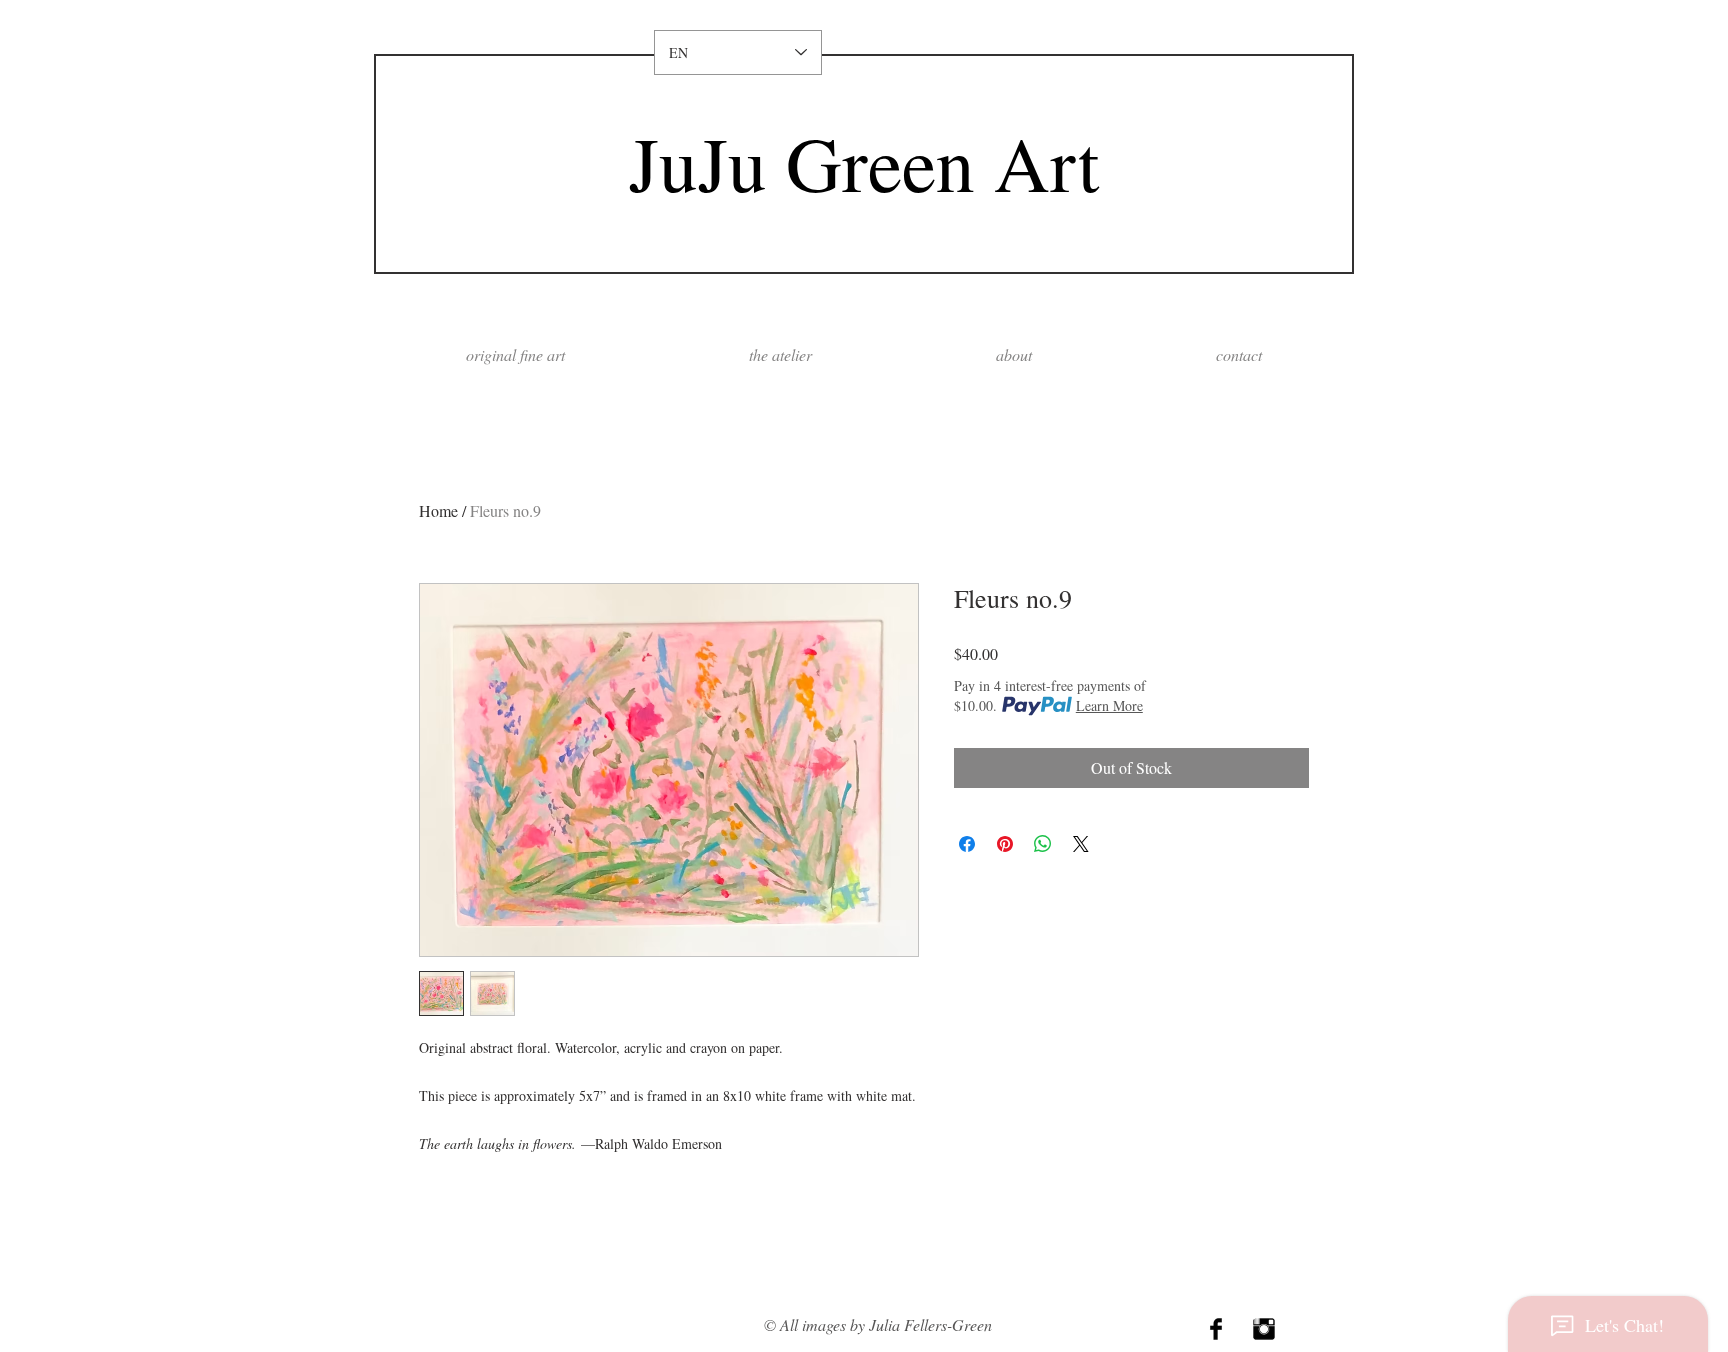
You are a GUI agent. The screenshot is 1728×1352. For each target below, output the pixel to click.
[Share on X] (1081, 844)
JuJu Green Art (864, 162)
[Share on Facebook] (967, 844)
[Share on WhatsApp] (1043, 844)
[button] (1014, 354)
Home (438, 510)
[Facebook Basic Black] (1216, 1329)
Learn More (1109, 705)
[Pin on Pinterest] (1005, 844)
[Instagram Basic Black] (1264, 1329)
